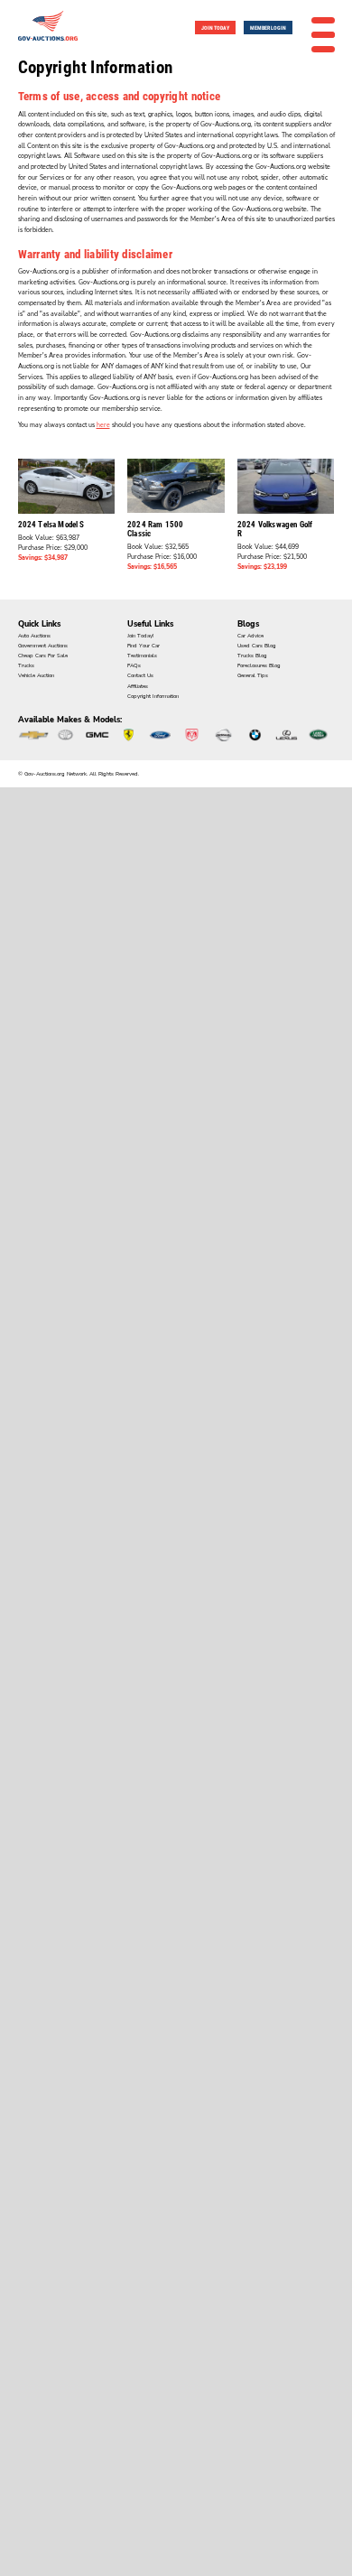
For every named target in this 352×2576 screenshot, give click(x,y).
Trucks (26, 665)
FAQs (134, 665)
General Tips (253, 675)
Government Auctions (43, 646)
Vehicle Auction (36, 675)
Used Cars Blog (257, 646)
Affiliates (138, 686)
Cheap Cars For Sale (43, 656)
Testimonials (142, 656)
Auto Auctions (34, 636)
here (103, 425)
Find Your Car (144, 646)
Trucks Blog (252, 656)
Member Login (268, 28)
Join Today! (140, 636)
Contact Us (140, 675)
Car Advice (250, 636)
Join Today (215, 28)
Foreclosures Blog (259, 665)
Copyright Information (153, 696)
